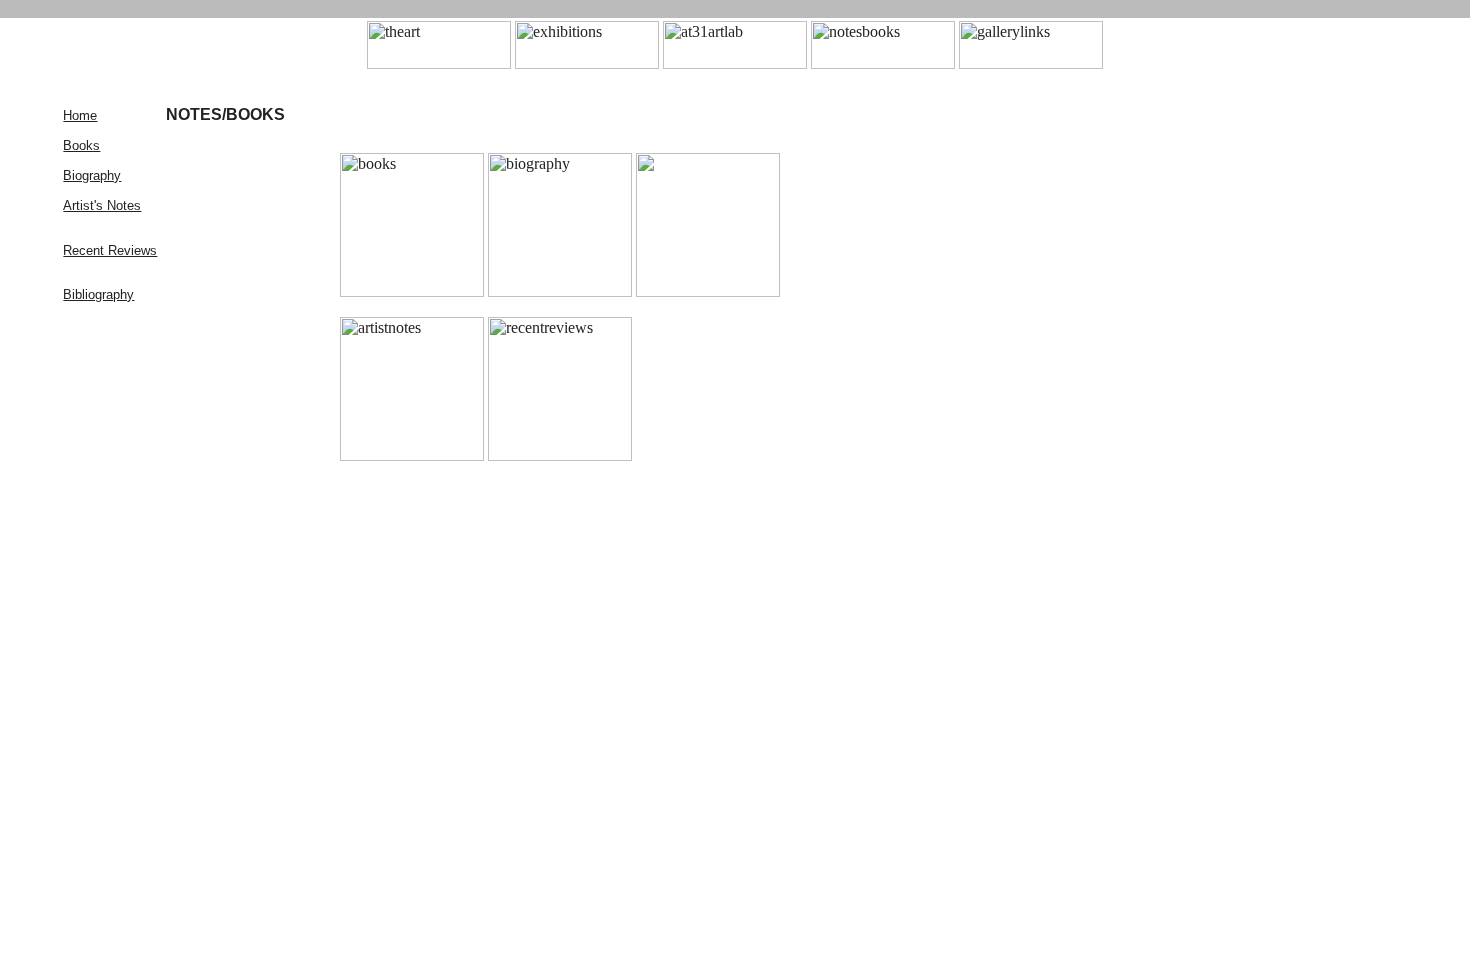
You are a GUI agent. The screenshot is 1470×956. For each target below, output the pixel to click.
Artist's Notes (102, 205)
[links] (1031, 63)
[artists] (735, 63)
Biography (92, 175)
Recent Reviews (110, 250)
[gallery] (439, 63)
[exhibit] (587, 63)
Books (81, 145)
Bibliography (98, 294)
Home (80, 115)
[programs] (883, 63)
